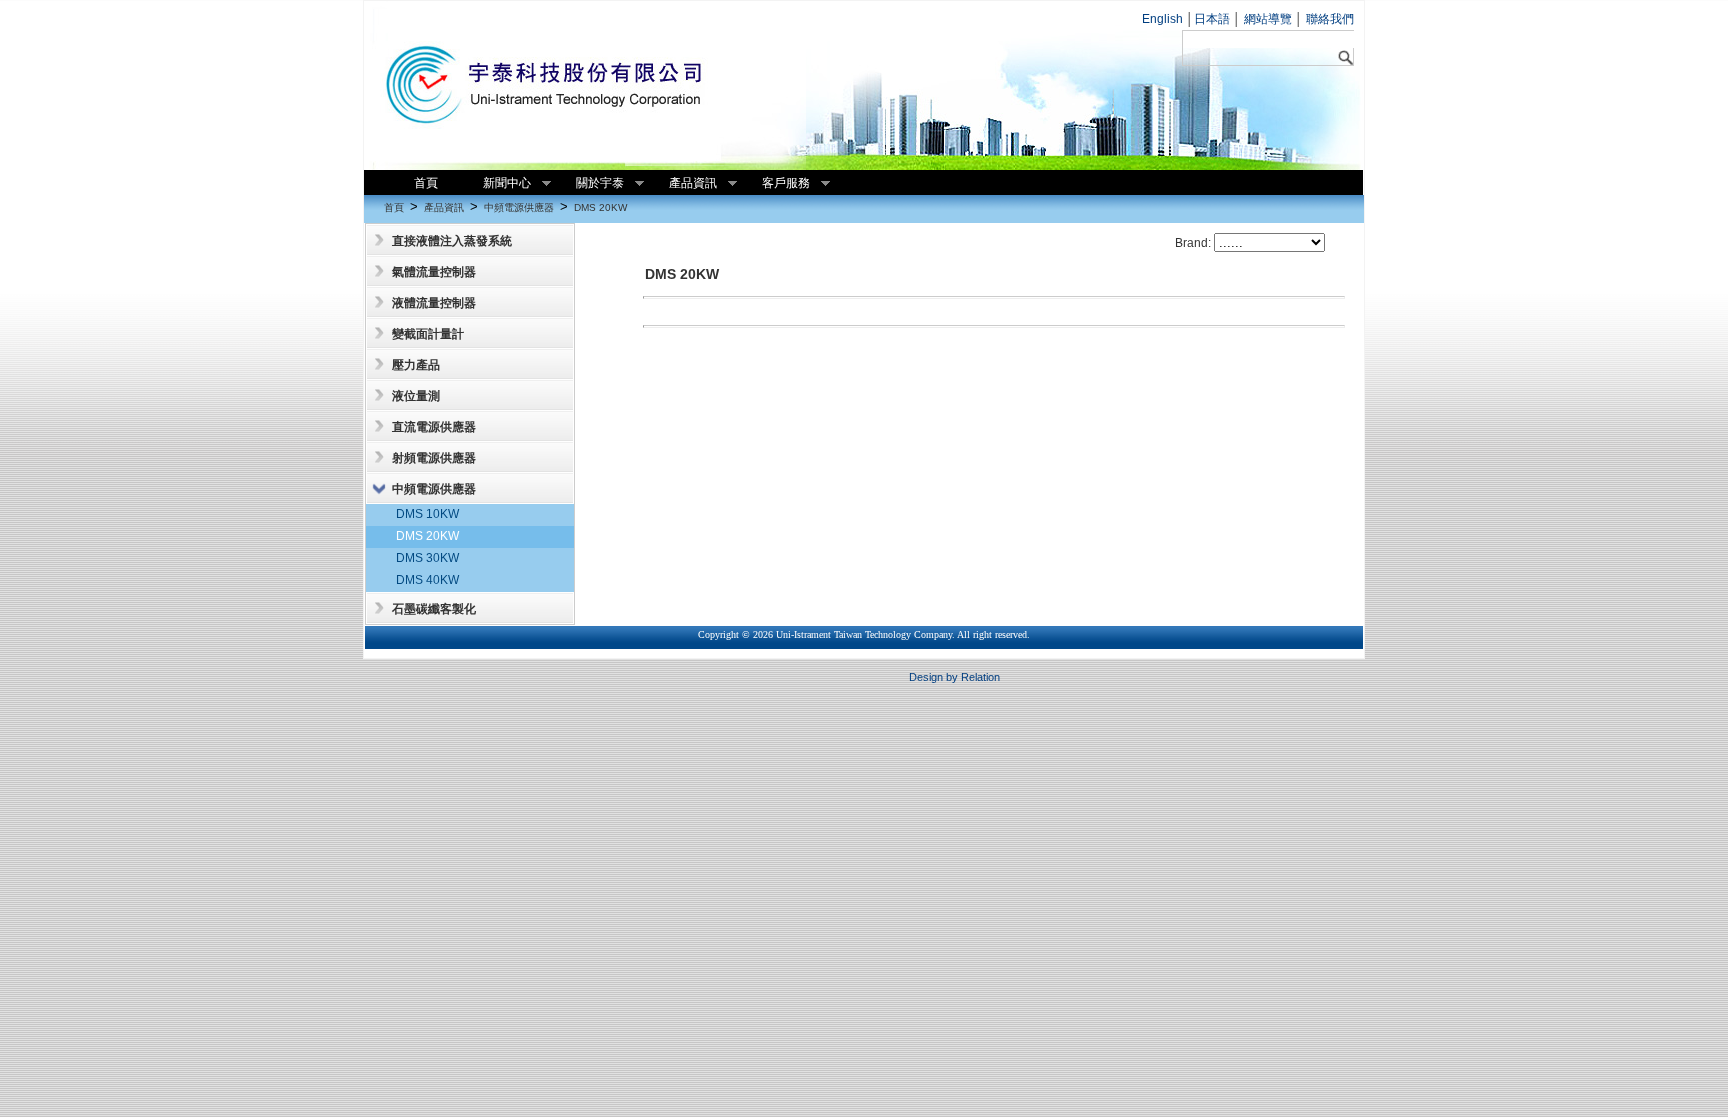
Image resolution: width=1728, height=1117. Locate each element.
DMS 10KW (427, 514)
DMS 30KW (427, 558)
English (1162, 19)
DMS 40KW (427, 580)
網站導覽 (1266, 19)
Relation (980, 677)
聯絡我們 (1328, 19)
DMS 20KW (600, 207)
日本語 (1212, 19)
